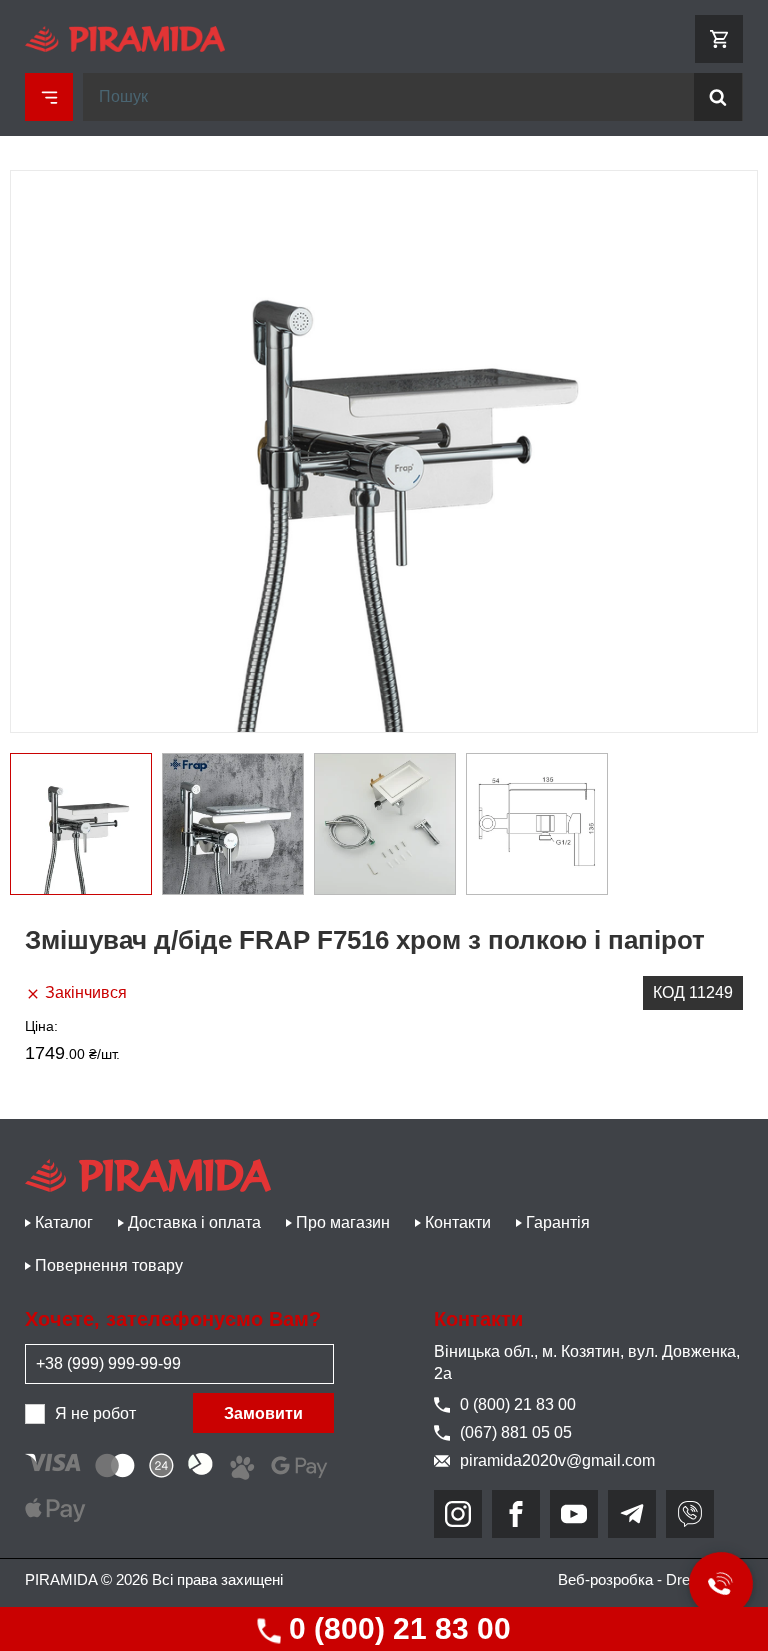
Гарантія (558, 1222)
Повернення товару (109, 1265)
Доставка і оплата (194, 1222)
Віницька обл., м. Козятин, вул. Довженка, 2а (587, 1362)
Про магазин (343, 1222)
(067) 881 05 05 (516, 1432)
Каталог (64, 1222)
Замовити (263, 1413)
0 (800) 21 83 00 (396, 1628)
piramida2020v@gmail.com (557, 1460)
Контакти (458, 1222)
